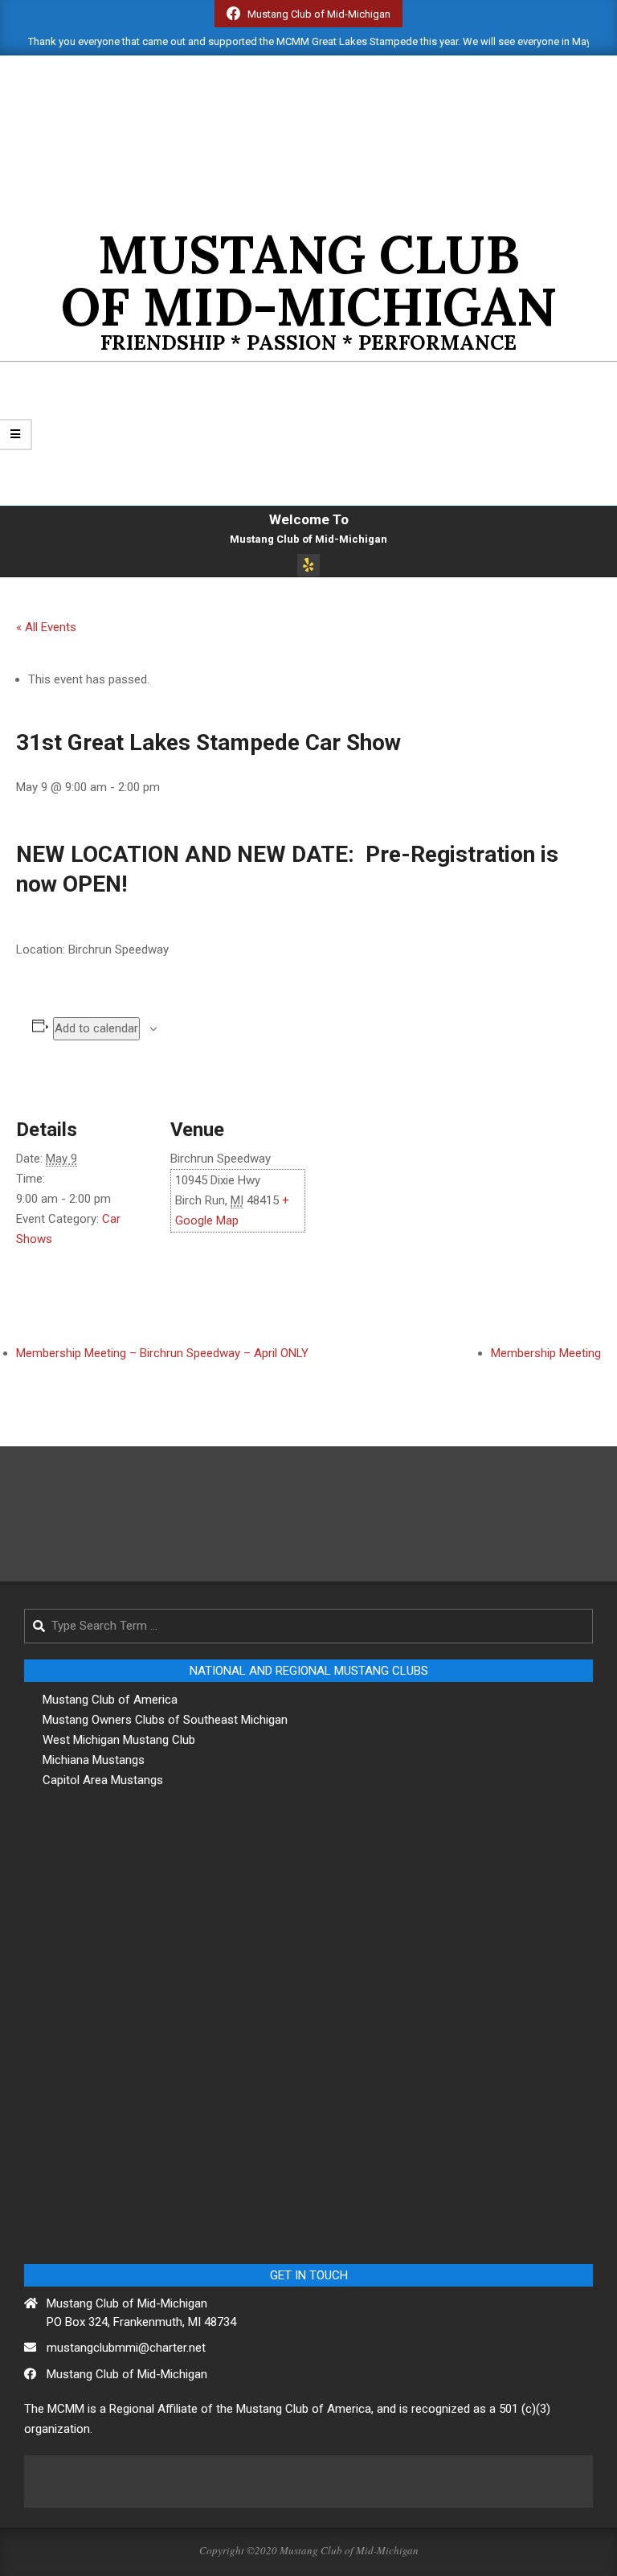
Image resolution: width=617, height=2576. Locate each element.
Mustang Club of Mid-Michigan (127, 2374)
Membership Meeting (546, 1353)
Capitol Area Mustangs (103, 1780)
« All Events (46, 627)
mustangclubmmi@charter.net (126, 2348)
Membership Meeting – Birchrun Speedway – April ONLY (162, 1353)
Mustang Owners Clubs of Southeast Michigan (165, 1720)
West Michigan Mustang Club (119, 1740)
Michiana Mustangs (94, 1760)
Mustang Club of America (110, 1700)
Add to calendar (96, 1028)
